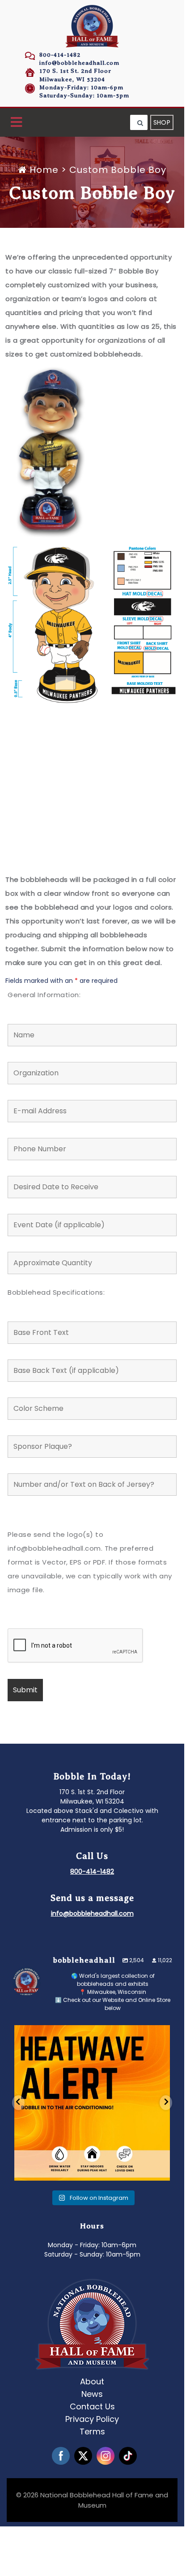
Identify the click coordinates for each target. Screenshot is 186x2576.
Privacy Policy (92, 2419)
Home (44, 170)
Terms (92, 2431)
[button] (16, 123)
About (92, 2381)
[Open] (92, 2102)
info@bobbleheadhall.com (79, 63)
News (92, 2394)
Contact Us (92, 2406)
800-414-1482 (60, 55)
